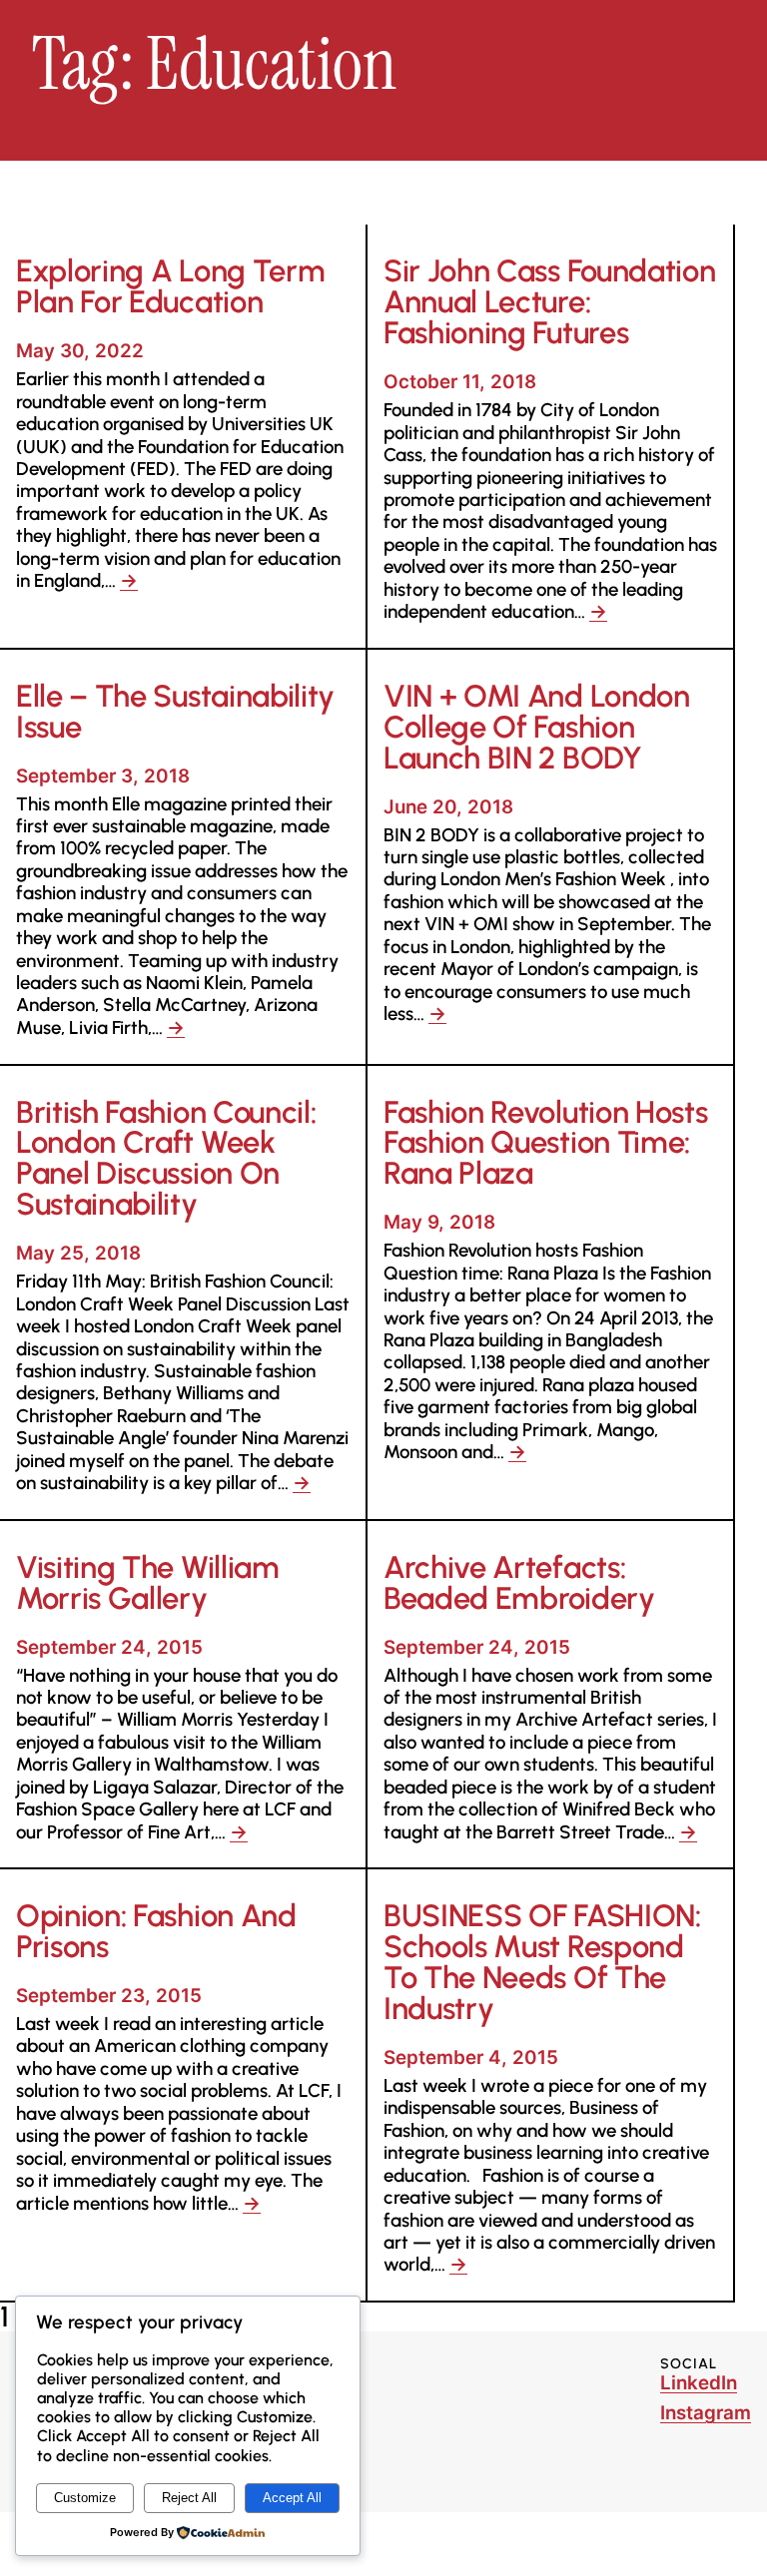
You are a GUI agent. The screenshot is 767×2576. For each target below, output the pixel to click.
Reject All (189, 2498)
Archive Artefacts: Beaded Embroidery (519, 1584)
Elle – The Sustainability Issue (175, 713)
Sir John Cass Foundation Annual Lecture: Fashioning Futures (549, 303)
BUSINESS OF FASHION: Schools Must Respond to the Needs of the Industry (542, 1963)
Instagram (706, 2413)
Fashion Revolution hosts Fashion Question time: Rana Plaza (545, 1144)
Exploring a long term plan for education (170, 287)
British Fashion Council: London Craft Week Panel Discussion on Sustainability (166, 1160)
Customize (85, 2498)
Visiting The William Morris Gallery (148, 1584)
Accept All (292, 2498)
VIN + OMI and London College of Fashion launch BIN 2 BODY (537, 728)
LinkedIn (699, 2383)
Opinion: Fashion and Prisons (156, 1932)
